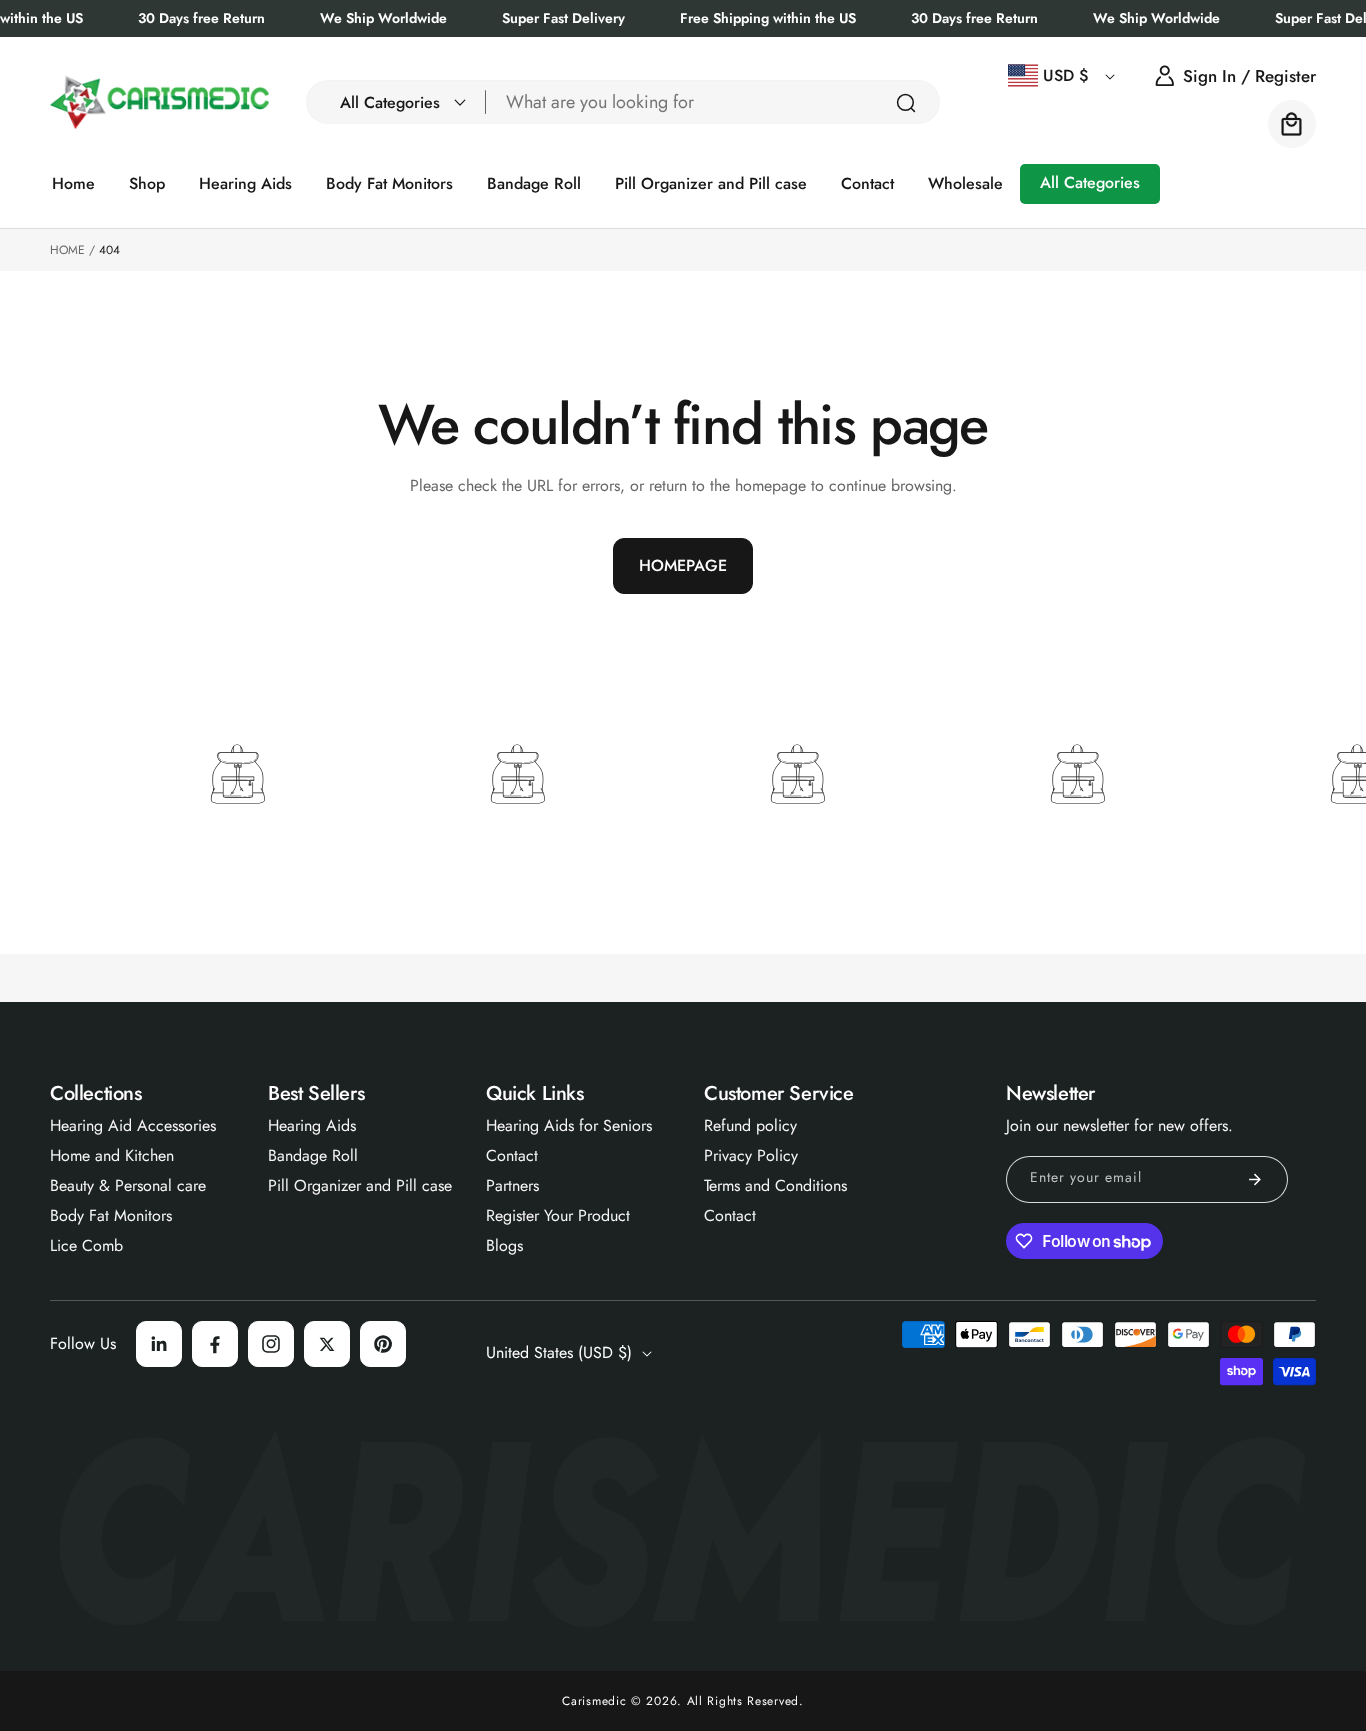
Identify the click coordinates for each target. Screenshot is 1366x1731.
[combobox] (713, 102)
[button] (397, 102)
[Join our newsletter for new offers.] (1255, 1179)
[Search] (906, 103)
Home (67, 250)
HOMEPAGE (683, 565)
